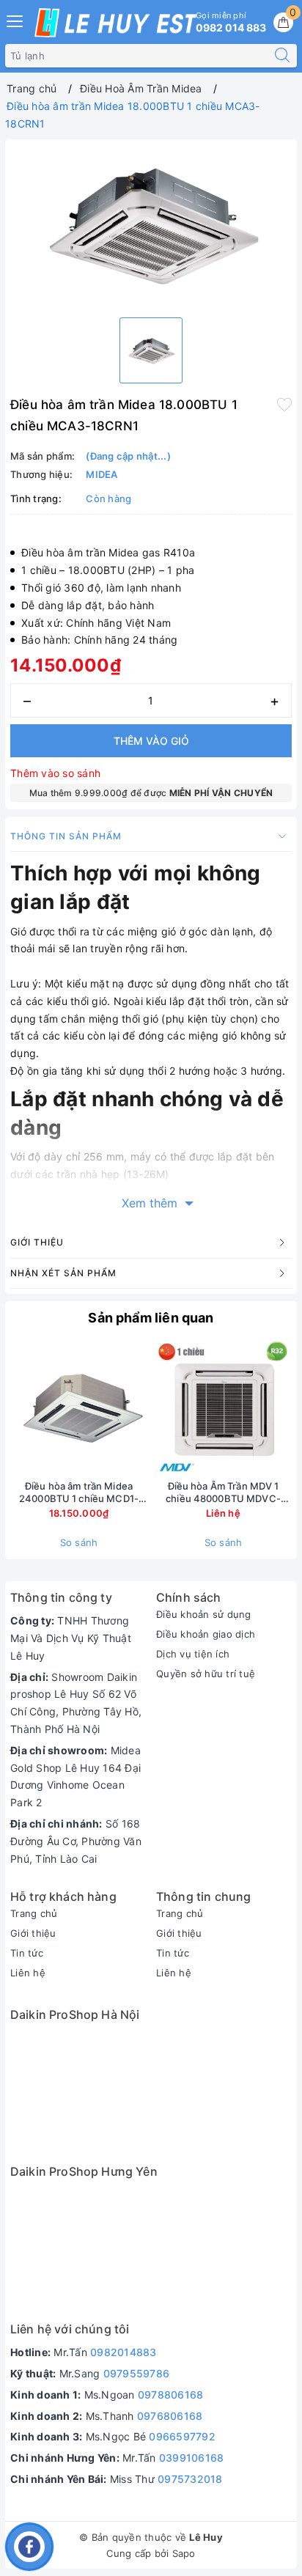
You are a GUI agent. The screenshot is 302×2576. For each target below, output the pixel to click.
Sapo (184, 2553)
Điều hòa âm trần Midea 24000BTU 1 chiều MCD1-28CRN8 (79, 1493)
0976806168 (170, 2416)
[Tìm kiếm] (282, 56)
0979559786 (137, 2373)
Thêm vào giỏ (151, 741)
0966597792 (182, 2436)
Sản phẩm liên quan (151, 1318)
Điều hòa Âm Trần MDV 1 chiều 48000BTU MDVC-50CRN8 (223, 1493)
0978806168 (171, 2395)
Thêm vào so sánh (55, 773)
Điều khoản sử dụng (204, 1614)
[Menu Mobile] (15, 19)
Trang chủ (34, 1913)
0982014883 (124, 2352)
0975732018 (190, 2479)
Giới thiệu (33, 1933)
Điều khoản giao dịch (206, 1634)
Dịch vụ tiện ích (193, 1654)
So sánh (79, 1542)
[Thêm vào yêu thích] (284, 403)
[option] (151, 225)
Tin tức (27, 1953)
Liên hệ (28, 1973)
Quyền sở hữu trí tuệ (206, 1674)
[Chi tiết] (155, 1408)
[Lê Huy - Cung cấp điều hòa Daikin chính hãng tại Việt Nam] (115, 23)
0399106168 (192, 2458)
